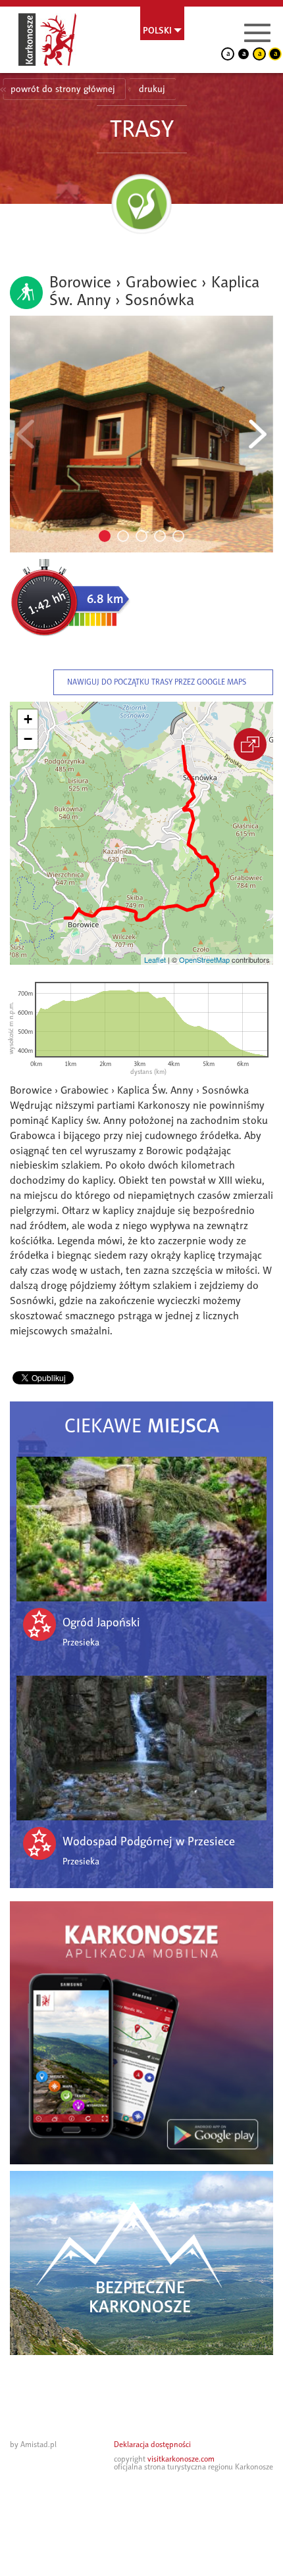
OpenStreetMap (204, 960)
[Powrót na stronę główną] (47, 39)
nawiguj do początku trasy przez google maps (157, 682)
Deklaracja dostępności (152, 2444)
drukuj (152, 89)
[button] (28, 719)
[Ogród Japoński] (141, 1529)
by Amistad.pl (33, 2444)
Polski (157, 30)
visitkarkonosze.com (181, 2459)
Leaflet (155, 960)
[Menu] (257, 33)
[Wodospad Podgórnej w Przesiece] (141, 1748)
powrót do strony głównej (63, 89)
